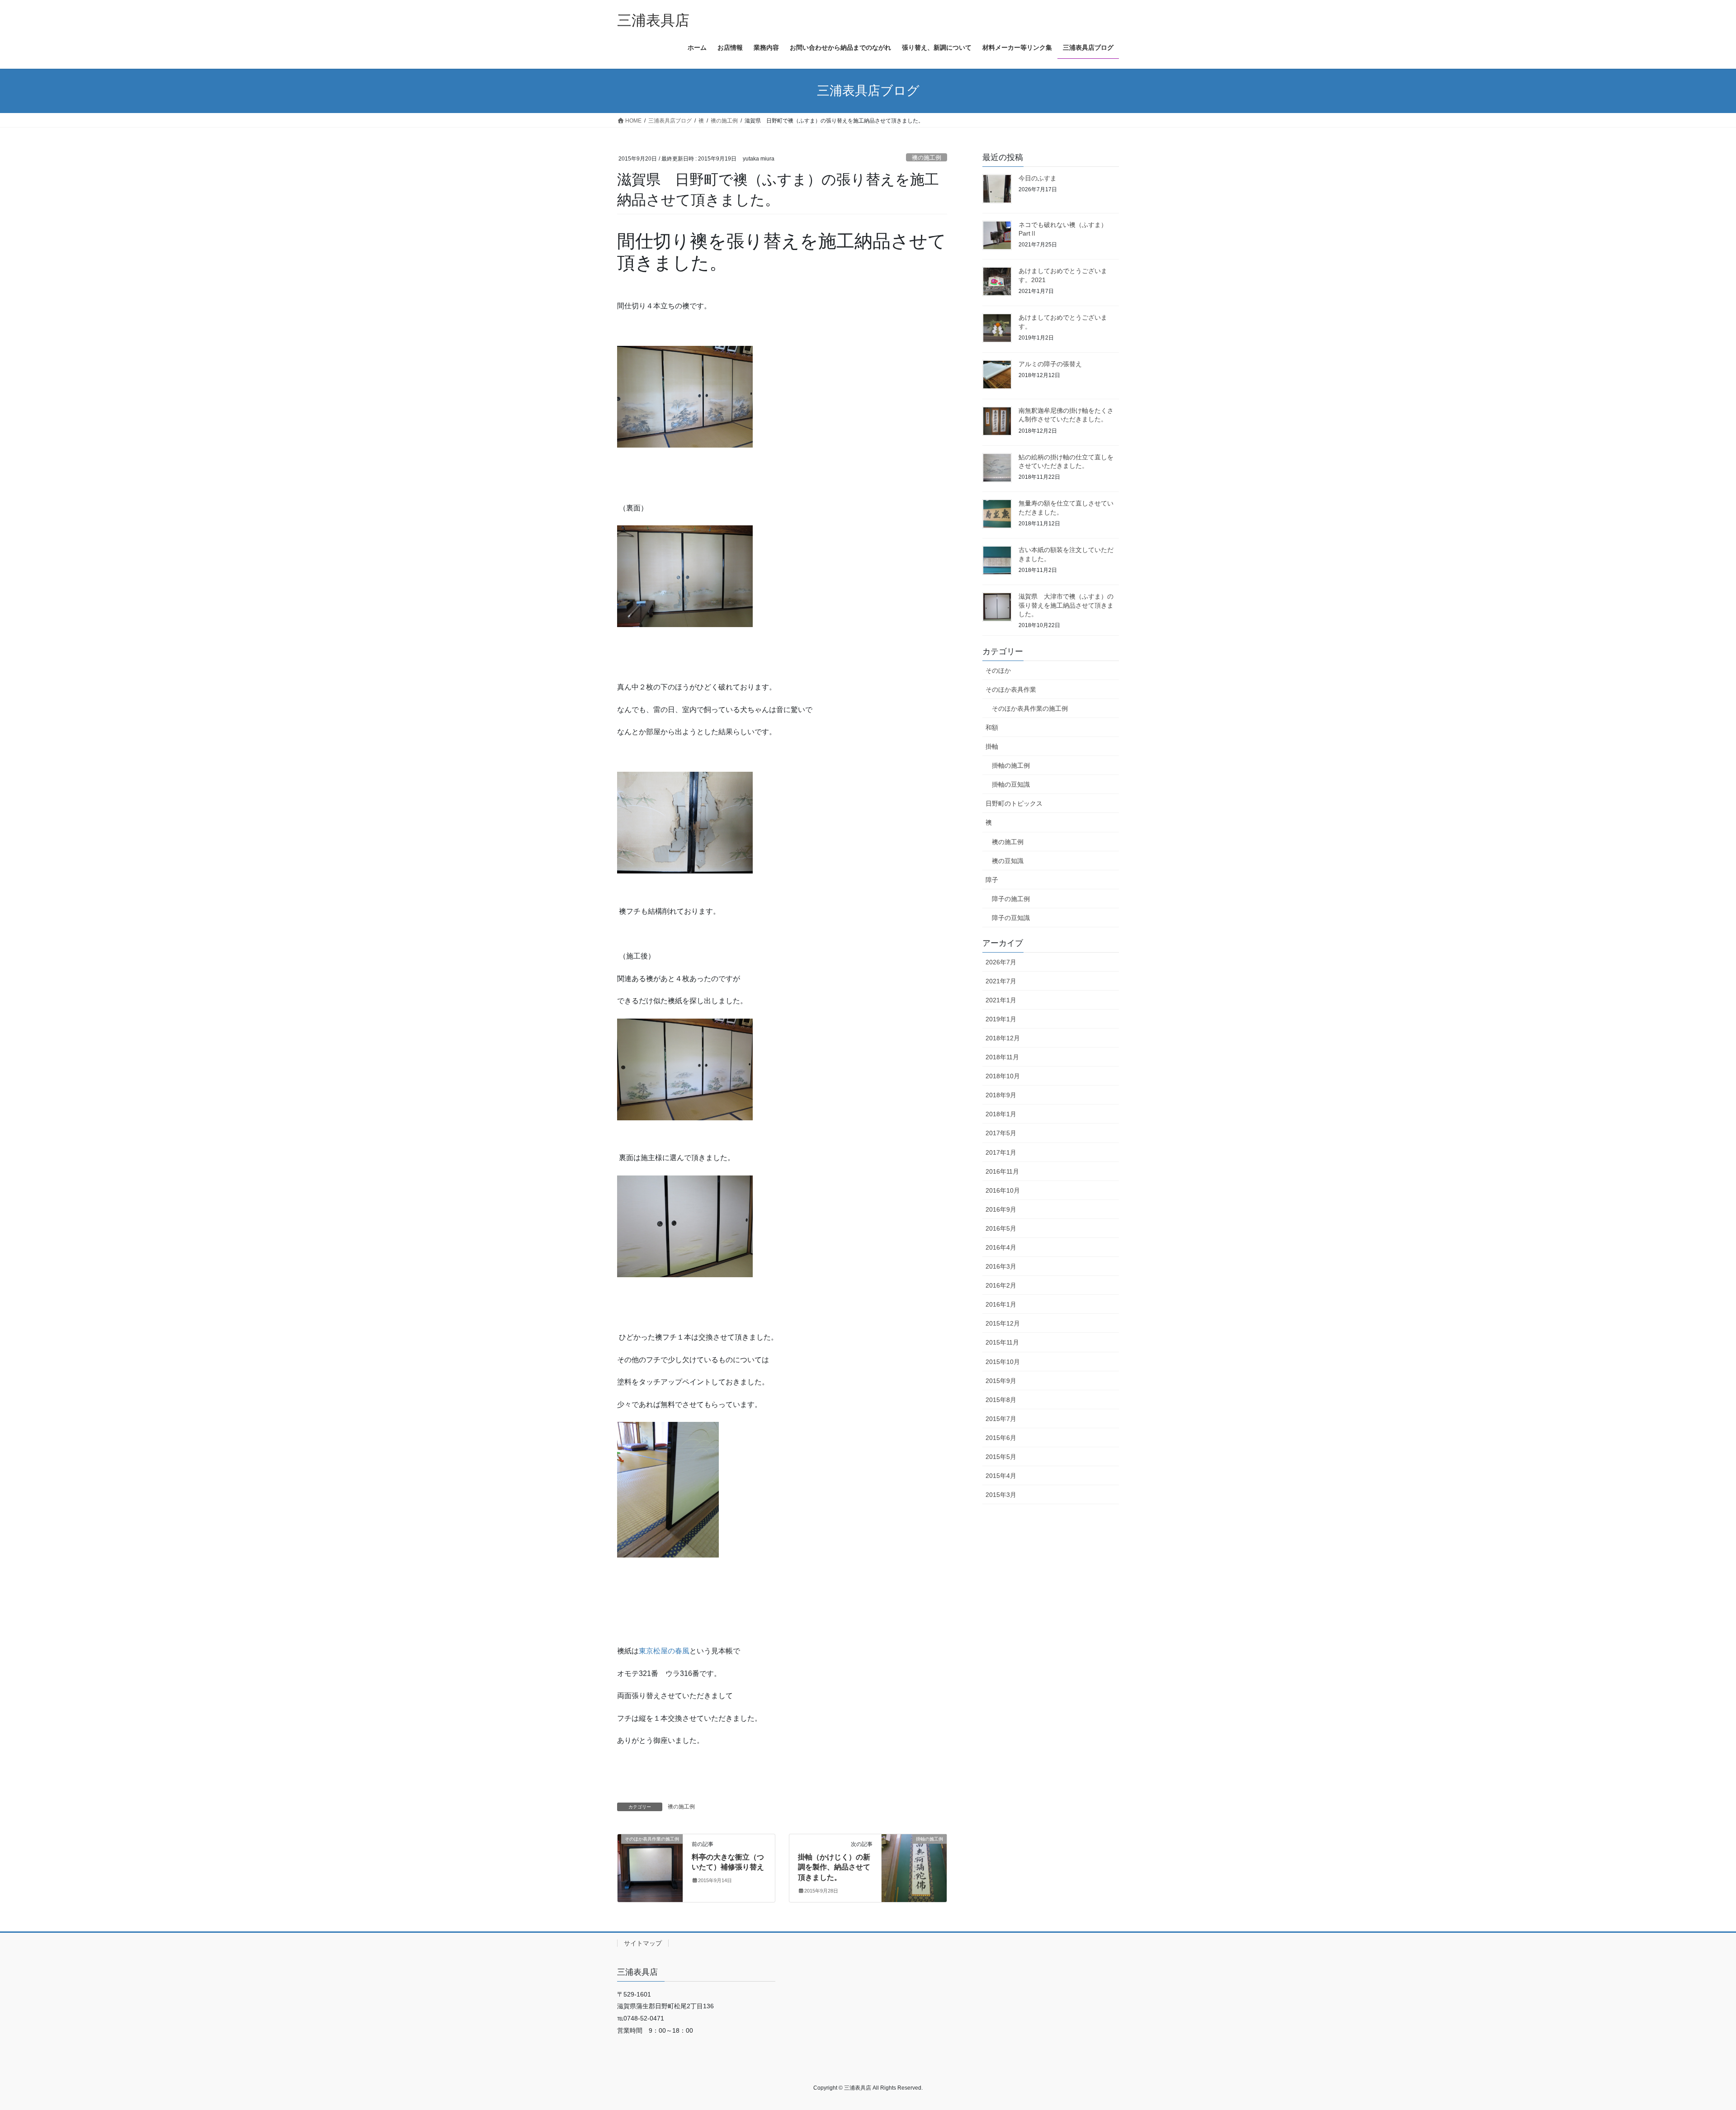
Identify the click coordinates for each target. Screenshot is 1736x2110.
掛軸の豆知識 (1011, 784)
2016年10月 (1003, 1190)
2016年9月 (1001, 1209)
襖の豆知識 (1008, 861)
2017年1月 (1001, 1152)
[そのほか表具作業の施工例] (650, 1867)
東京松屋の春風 (664, 1651)
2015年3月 (1001, 1495)
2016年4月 (1001, 1247)
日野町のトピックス (1014, 803)
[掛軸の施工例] (914, 1867)
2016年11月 (1002, 1171)
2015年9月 (1001, 1381)
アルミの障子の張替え (1050, 364)
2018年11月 (1002, 1057)
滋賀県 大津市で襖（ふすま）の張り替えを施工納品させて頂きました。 (1066, 605)
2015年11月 (1002, 1342)
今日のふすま (1038, 178)
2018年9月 (1001, 1095)
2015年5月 (1001, 1457)
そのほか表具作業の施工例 (1030, 708)
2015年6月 (1001, 1438)
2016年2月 (1001, 1285)
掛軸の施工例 (1011, 765)
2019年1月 (1001, 1019)
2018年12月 (1003, 1038)
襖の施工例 (927, 158)
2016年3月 (1001, 1266)
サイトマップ (643, 1943)
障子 (992, 880)
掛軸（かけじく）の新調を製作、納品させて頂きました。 (834, 1867)
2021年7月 (1001, 981)
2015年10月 (1003, 1362)
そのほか (998, 670)
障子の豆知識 (1011, 918)
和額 (992, 727)
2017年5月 (1001, 1133)
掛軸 (992, 746)
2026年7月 (1001, 962)
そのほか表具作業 (1011, 689)
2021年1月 (1001, 1000)
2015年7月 (1001, 1419)
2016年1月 (1001, 1304)
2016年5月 (1001, 1228)
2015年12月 (1003, 1323)
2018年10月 (1003, 1076)
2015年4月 (1001, 1476)
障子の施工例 (1011, 899)
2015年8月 (1001, 1400)
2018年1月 (1001, 1114)
